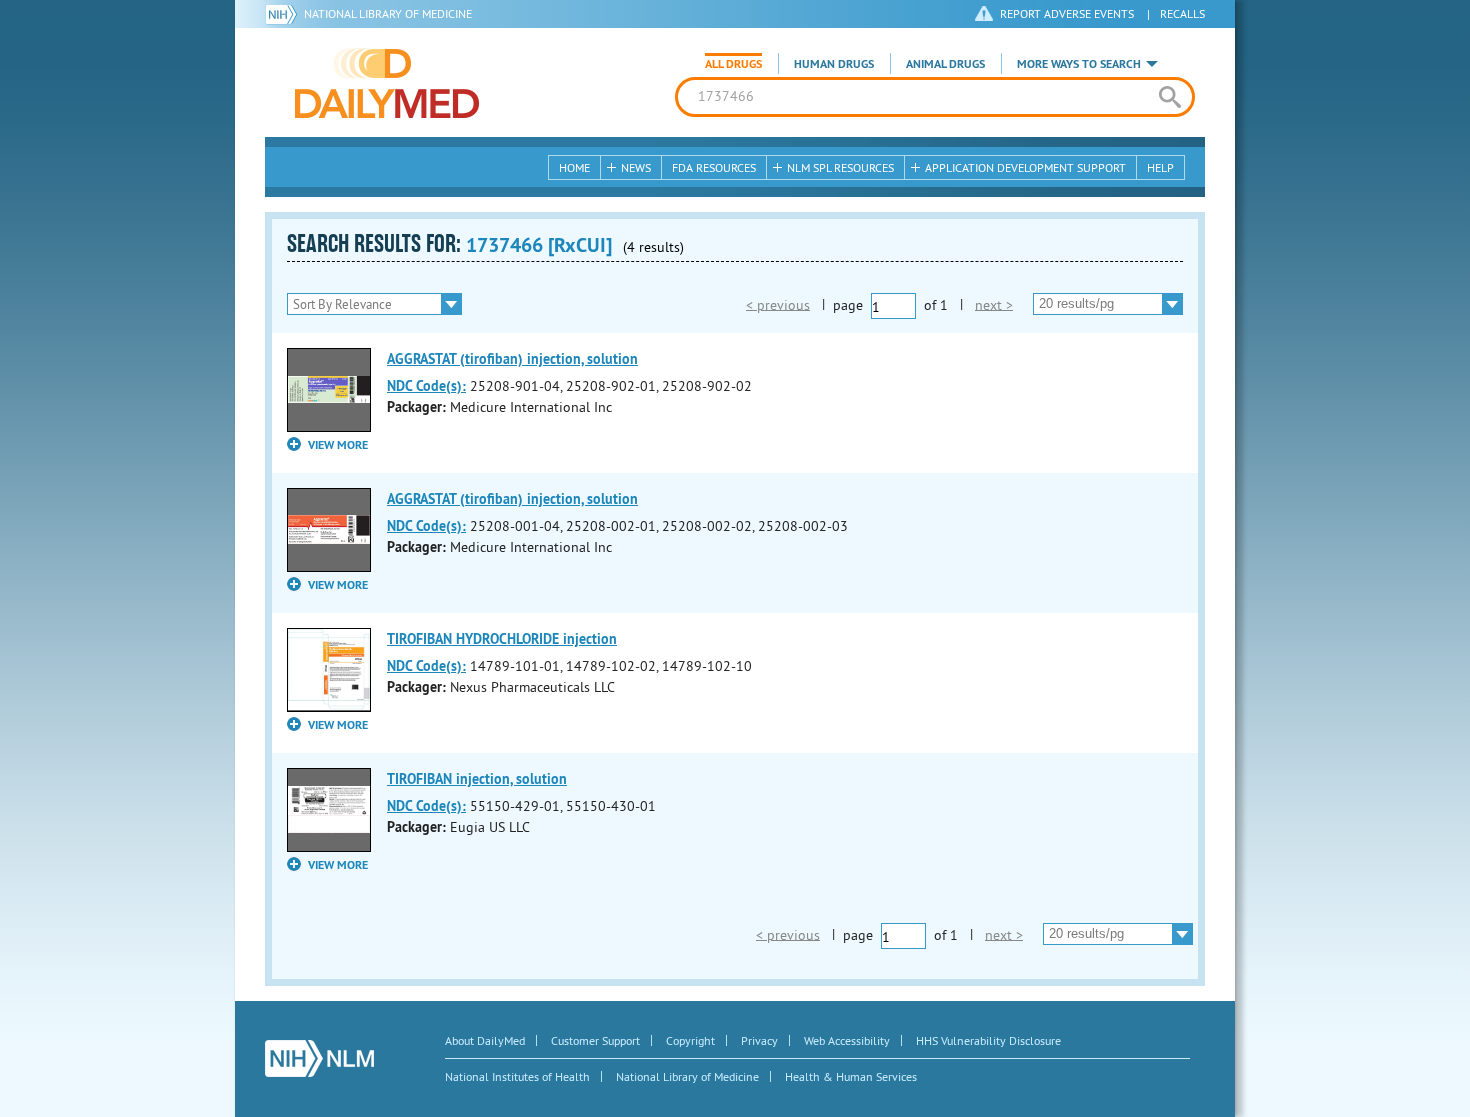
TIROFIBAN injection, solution (477, 779)
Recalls (1182, 13)
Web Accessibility (847, 1040)
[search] (1169, 97)
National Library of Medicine (388, 13)
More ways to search (1079, 64)
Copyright (690, 1040)
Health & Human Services (851, 1076)
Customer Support (595, 1040)
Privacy (759, 1040)
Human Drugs (834, 64)
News (636, 167)
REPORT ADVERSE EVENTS (1067, 13)
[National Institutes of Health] (284, 14)
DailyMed (387, 83)
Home (574, 167)
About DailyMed (485, 1040)
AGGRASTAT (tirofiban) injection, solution (512, 359)
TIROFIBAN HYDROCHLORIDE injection (502, 639)
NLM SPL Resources (840, 167)
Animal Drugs (945, 64)
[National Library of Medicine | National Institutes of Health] (319, 1058)
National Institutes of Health (517, 1076)
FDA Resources (714, 167)
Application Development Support (1025, 167)
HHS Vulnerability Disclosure (988, 1040)
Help (1160, 167)
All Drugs (733, 64)
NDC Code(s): (426, 386)
